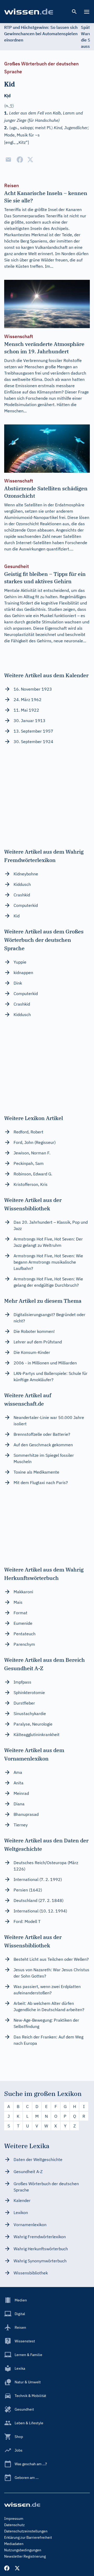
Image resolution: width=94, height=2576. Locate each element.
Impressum (14, 2519)
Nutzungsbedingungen (23, 2550)
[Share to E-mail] (8, 160)
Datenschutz (14, 2525)
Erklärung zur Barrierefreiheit (28, 2537)
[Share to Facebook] (20, 160)
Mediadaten (14, 2544)
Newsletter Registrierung (25, 2556)
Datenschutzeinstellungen (26, 2531)
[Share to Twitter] (30, 160)
